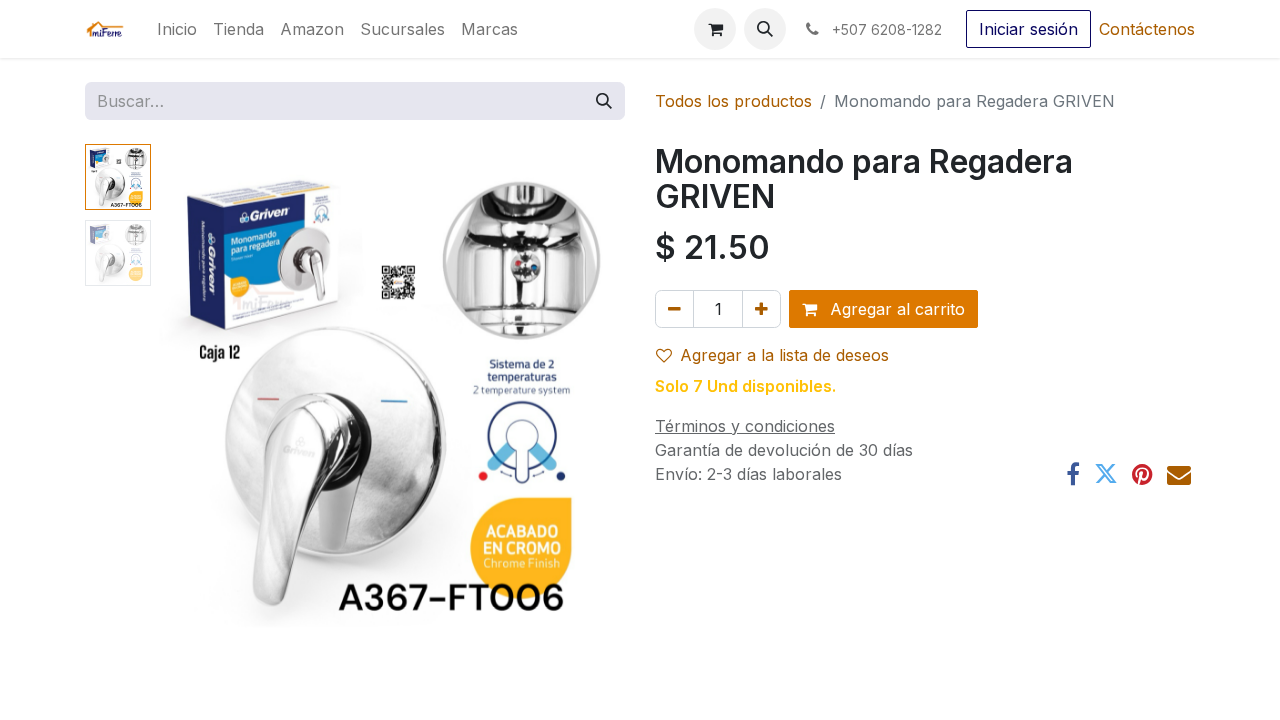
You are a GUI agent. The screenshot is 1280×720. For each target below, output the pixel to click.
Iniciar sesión (1028, 29)
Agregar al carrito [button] (895, 309)
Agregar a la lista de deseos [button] (784, 355)
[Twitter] (1106, 474)
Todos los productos (733, 101)
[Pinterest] (1142, 474)
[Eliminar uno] (674, 309)
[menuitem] (177, 29)
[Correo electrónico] (1179, 474)
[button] (765, 29)
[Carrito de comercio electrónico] (715, 29)
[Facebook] (1073, 474)
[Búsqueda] (604, 101)
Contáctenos (1147, 29)
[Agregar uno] (761, 309)
